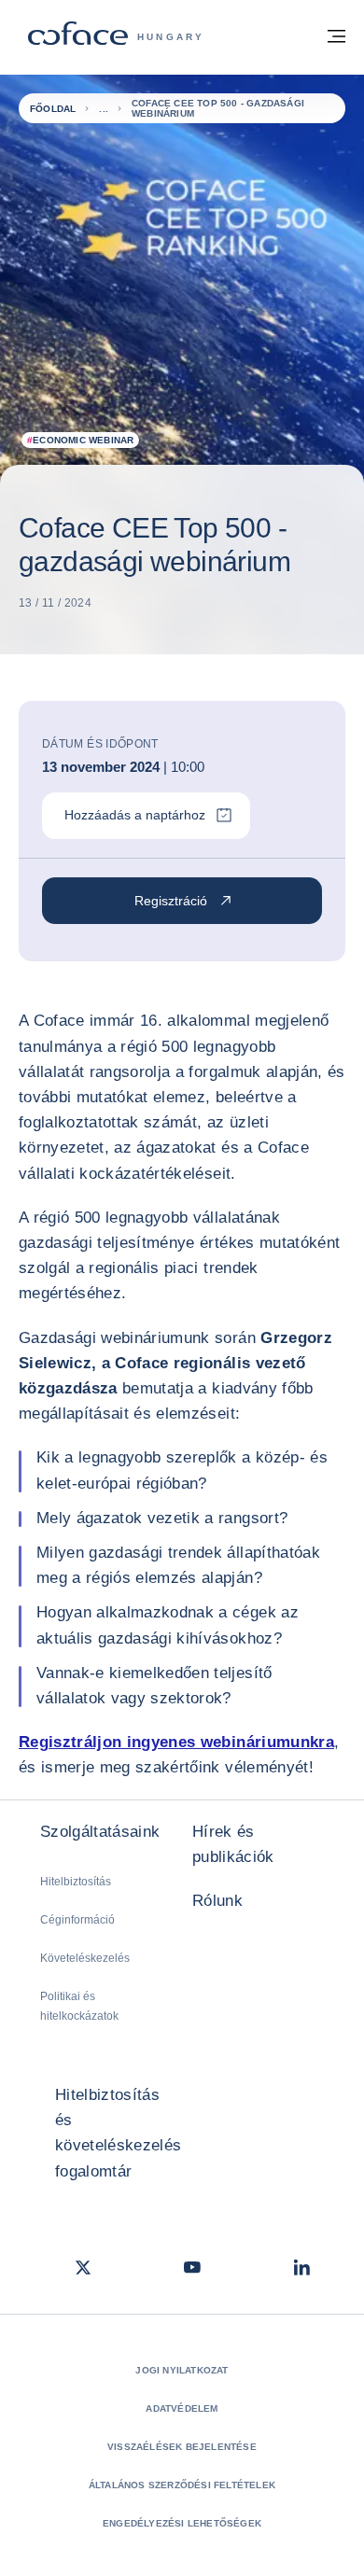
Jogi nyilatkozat (182, 2370)
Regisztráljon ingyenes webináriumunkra (176, 1742)
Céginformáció (77, 1920)
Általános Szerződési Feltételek (182, 2485)
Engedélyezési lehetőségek (182, 2523)
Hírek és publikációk (233, 1844)
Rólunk (217, 1901)
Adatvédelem (182, 2408)
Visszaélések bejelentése (182, 2447)
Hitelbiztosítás (76, 1882)
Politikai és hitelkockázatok (79, 2006)
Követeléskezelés (85, 1958)
